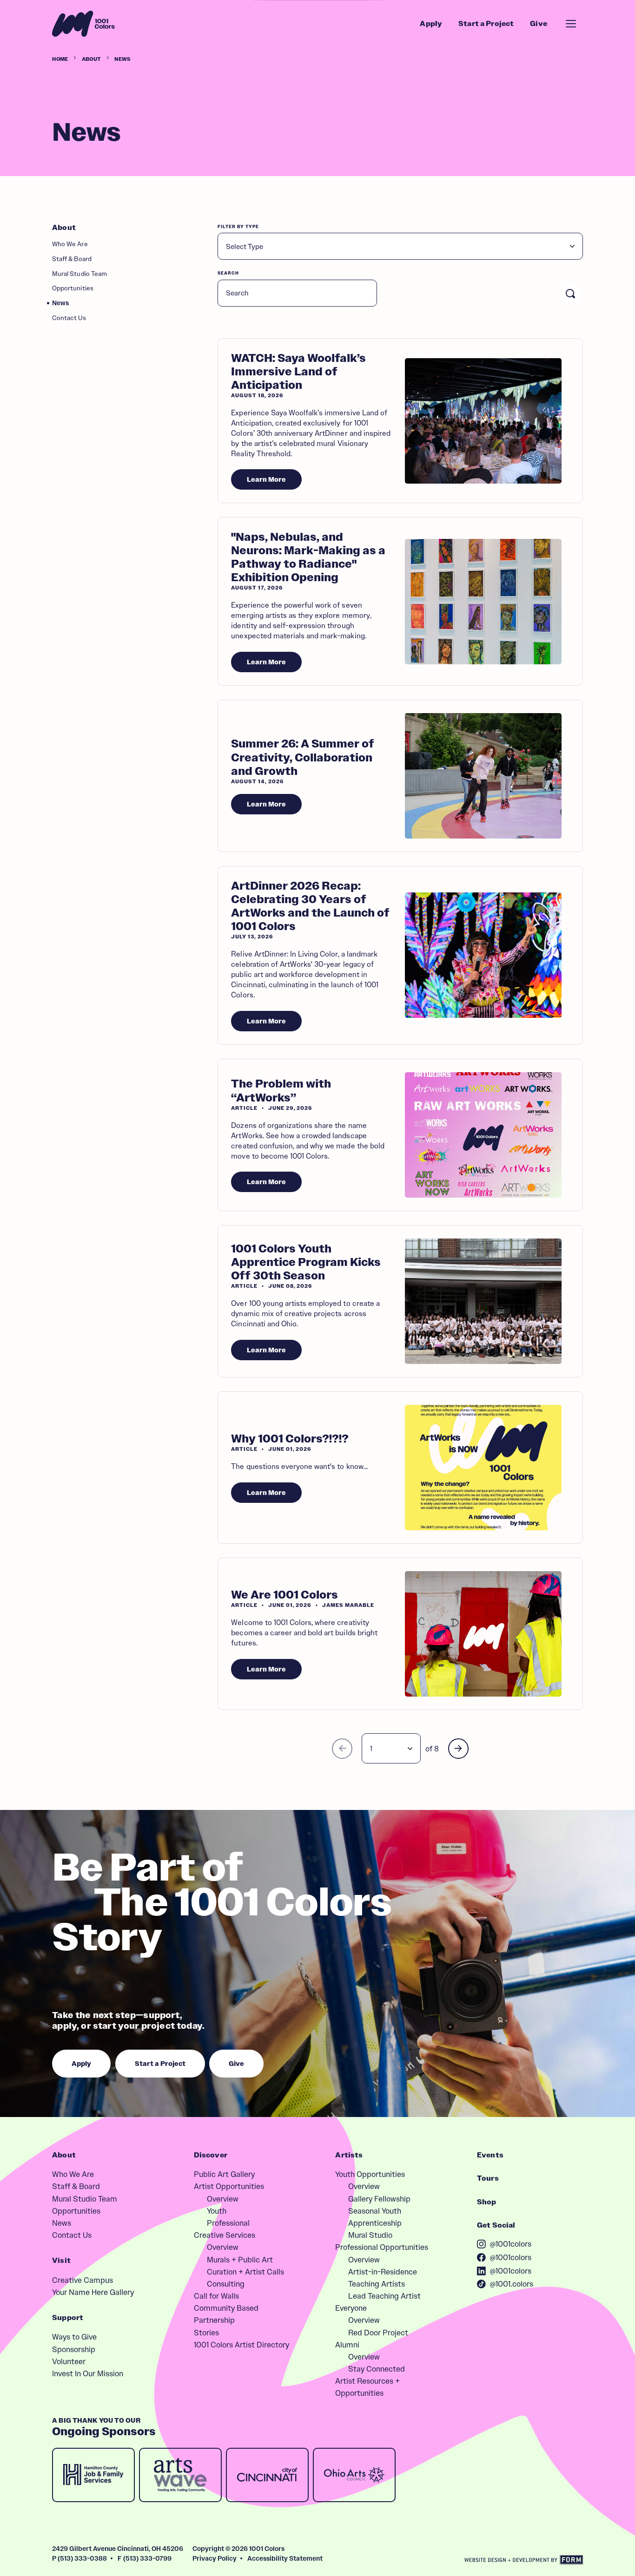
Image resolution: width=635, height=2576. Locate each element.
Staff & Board (72, 259)
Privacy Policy (215, 2558)
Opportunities (73, 288)
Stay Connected (377, 2369)
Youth (217, 2211)
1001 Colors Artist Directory (241, 2345)
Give (539, 24)
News (60, 303)
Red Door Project (378, 2333)
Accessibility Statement (285, 2558)
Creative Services (225, 2235)
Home (60, 59)
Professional (228, 2223)
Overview (223, 2199)
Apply (431, 24)
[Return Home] (83, 24)
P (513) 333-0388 (79, 2558)
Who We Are (70, 244)
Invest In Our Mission (88, 2373)
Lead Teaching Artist (384, 2296)
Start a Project (486, 24)
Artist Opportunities (229, 2186)
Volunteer (69, 2361)
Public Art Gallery (224, 2174)
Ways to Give (74, 2337)
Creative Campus (83, 2280)
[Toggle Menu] (571, 24)
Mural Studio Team (79, 274)
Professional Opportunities (382, 2247)
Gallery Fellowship (379, 2199)
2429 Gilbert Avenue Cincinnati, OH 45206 (118, 2549)
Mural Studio (370, 2235)
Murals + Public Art (240, 2260)
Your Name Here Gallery (93, 2292)
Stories (206, 2333)
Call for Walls (216, 2296)
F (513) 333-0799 (145, 2558)
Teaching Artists (377, 2284)
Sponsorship (74, 2349)
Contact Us (69, 318)
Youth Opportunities (370, 2174)
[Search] (570, 294)
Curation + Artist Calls (245, 2272)
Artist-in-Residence (383, 2272)
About (92, 59)
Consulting (226, 2284)
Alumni (347, 2345)
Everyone (351, 2308)
